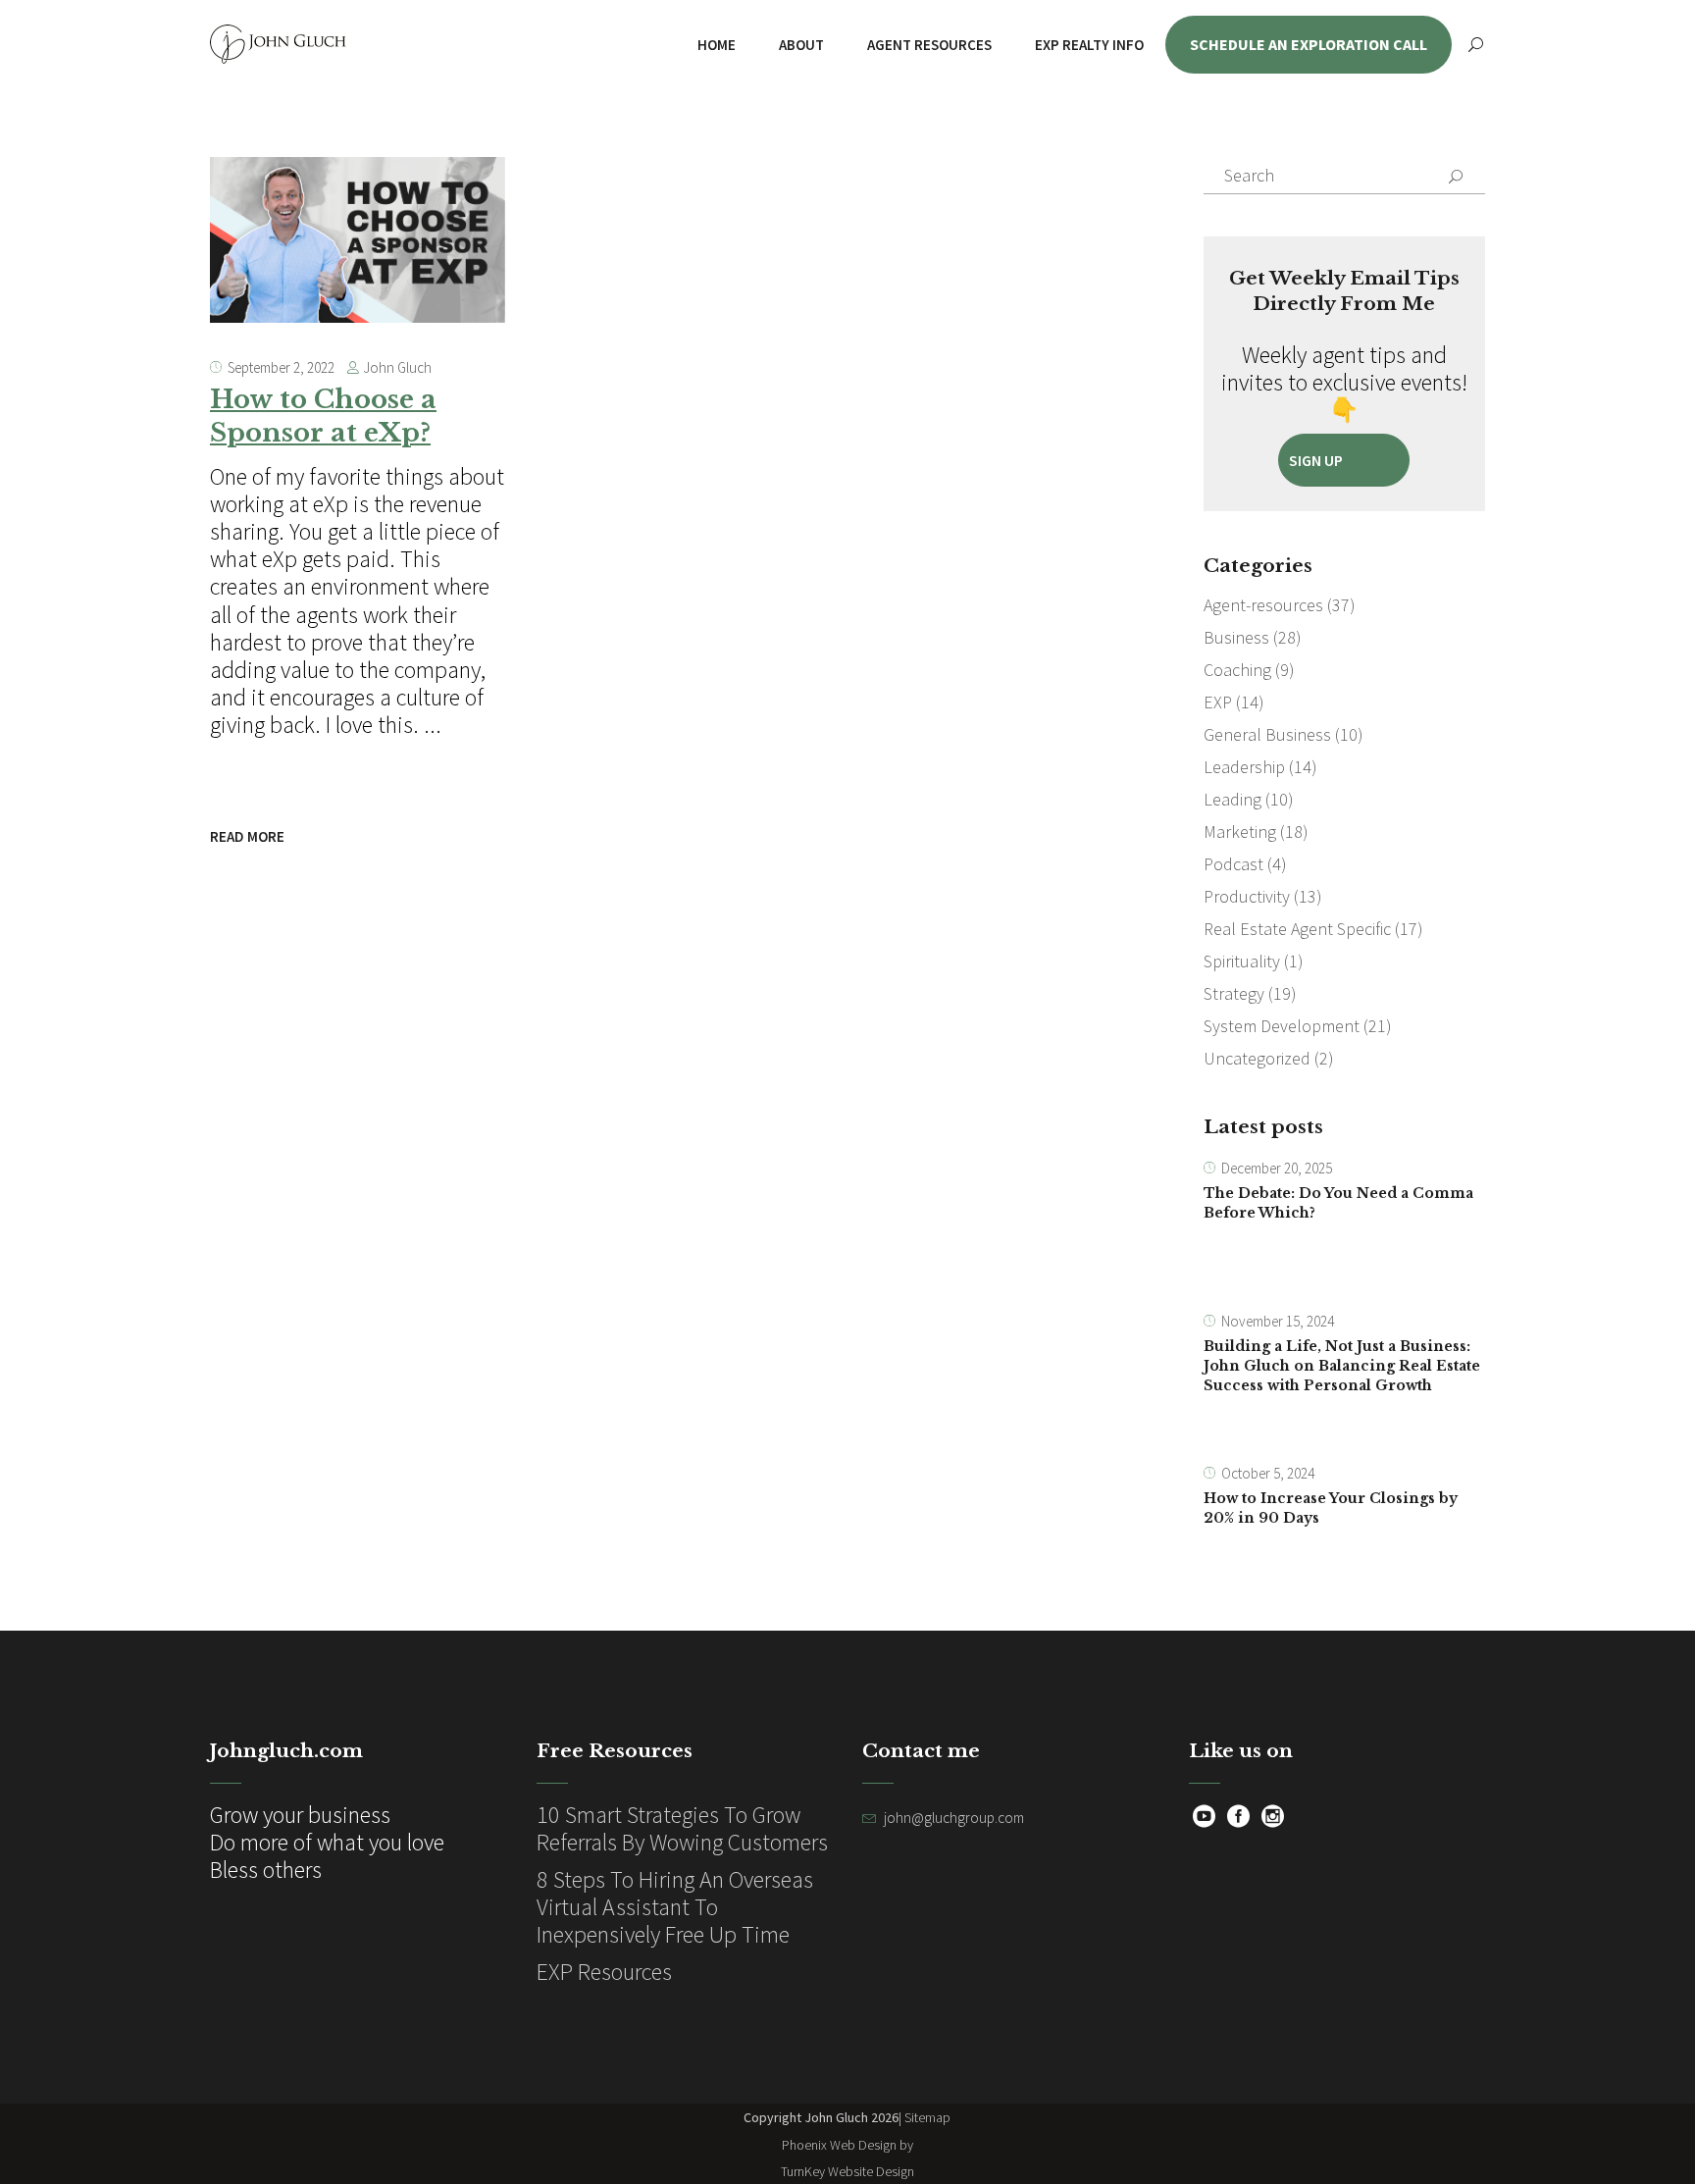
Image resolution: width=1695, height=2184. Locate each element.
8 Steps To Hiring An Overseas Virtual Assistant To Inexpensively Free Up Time (675, 1907)
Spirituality (1242, 961)
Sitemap (927, 2117)
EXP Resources (604, 1972)
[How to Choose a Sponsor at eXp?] (358, 240)
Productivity (1247, 896)
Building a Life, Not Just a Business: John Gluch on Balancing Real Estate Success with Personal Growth (1342, 1366)
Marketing (1240, 832)
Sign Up (1316, 460)
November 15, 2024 (1278, 1321)
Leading (1233, 799)
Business (1236, 637)
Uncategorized (1257, 1058)
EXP (1218, 702)
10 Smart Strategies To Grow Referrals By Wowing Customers (682, 1828)
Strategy (1234, 993)
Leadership (1244, 767)
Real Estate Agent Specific (1297, 929)
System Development (1282, 1026)
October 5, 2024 (1268, 1473)
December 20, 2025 (1277, 1168)
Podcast (1233, 864)
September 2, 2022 (281, 367)
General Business (1267, 734)
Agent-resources (1263, 605)
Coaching (1237, 670)
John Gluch (397, 367)
